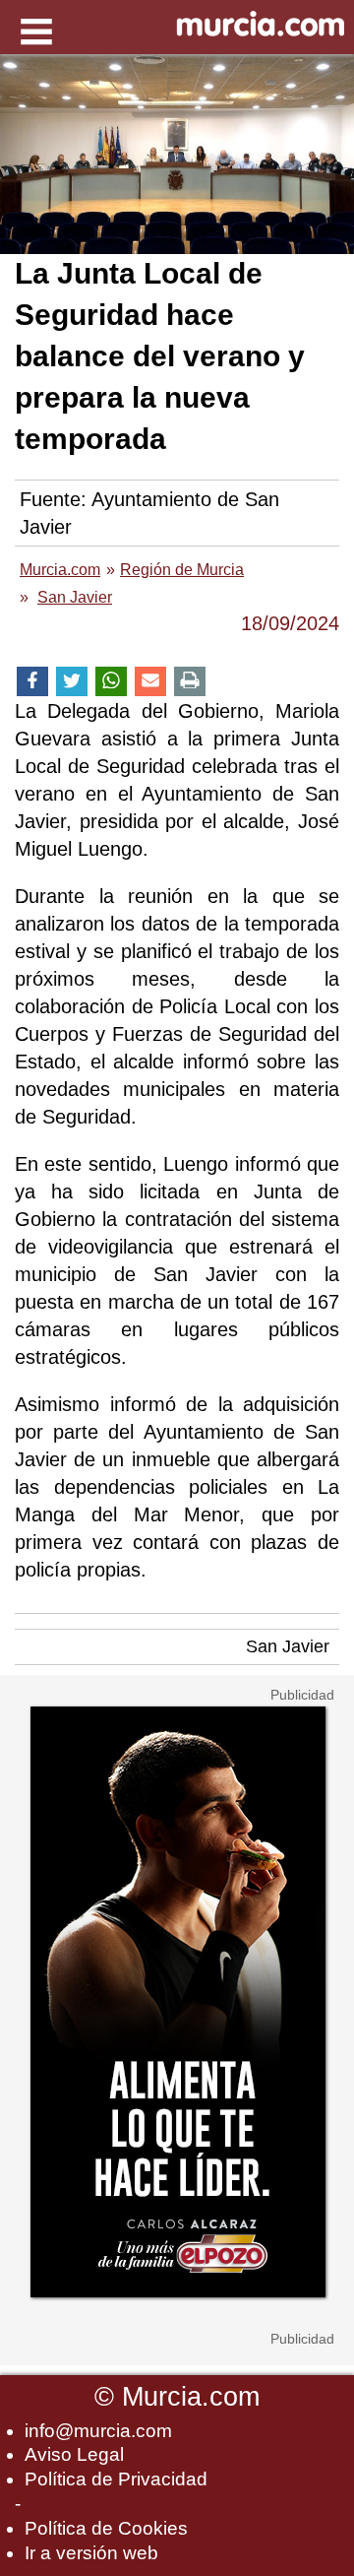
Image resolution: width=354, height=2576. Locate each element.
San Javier (288, 1646)
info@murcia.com (98, 2431)
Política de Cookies (106, 2528)
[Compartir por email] (150, 682)
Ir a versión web (91, 2553)
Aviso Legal (74, 2454)
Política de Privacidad (116, 2479)
